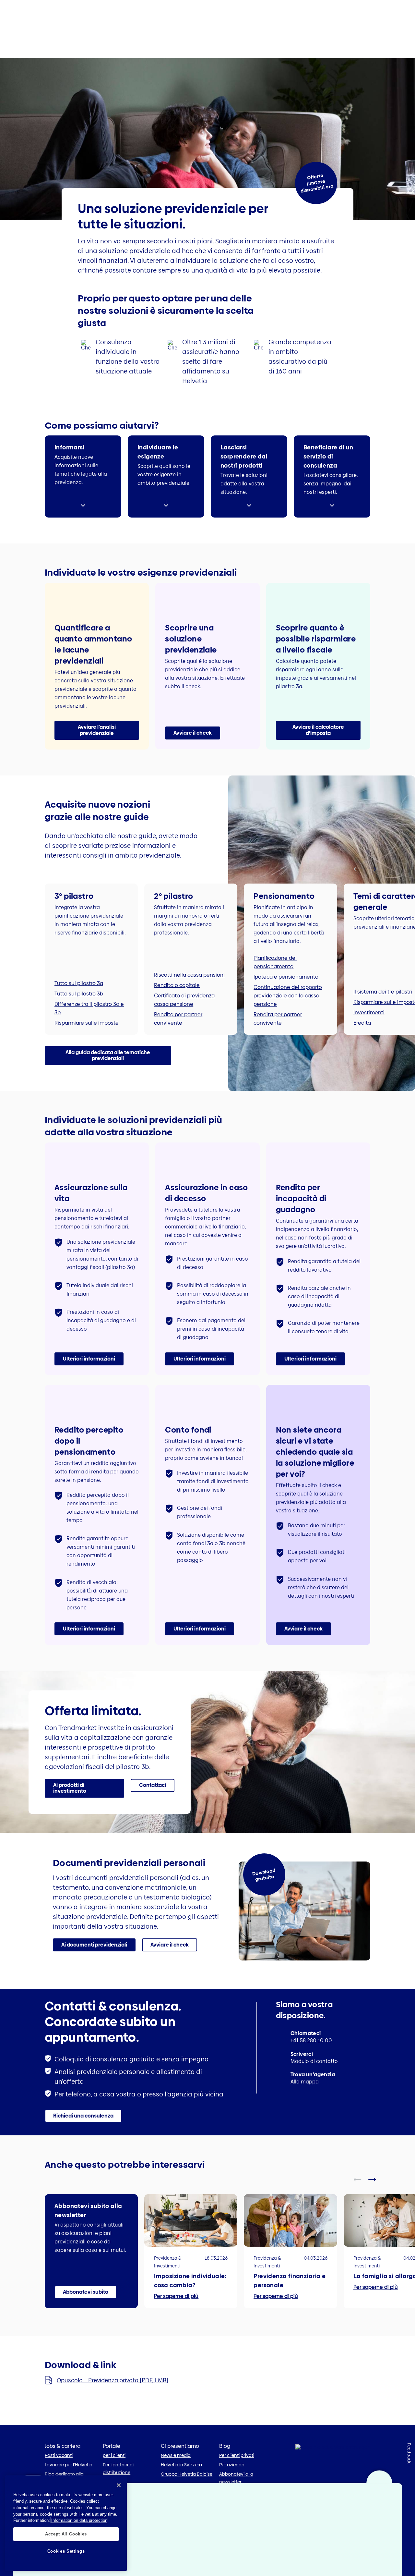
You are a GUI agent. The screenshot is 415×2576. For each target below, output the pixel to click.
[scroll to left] (362, 869)
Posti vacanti (59, 2455)
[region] (66, 2523)
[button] (97, 730)
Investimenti (369, 1013)
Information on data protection (79, 2520)
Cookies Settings (66, 2551)
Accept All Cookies (66, 2534)
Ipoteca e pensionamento (286, 977)
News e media (176, 2455)
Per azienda (232, 2465)
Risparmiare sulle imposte (87, 1023)
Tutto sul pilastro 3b (79, 994)
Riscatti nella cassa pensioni (189, 975)
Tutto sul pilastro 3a (79, 983)
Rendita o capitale (177, 985)
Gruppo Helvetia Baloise (187, 2474)
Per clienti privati (237, 2455)
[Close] (119, 2485)
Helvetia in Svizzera (181, 2465)
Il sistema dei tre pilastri (383, 992)
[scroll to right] (376, 869)
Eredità (362, 1023)
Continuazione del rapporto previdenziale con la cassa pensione (288, 996)
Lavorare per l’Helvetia (69, 2465)
